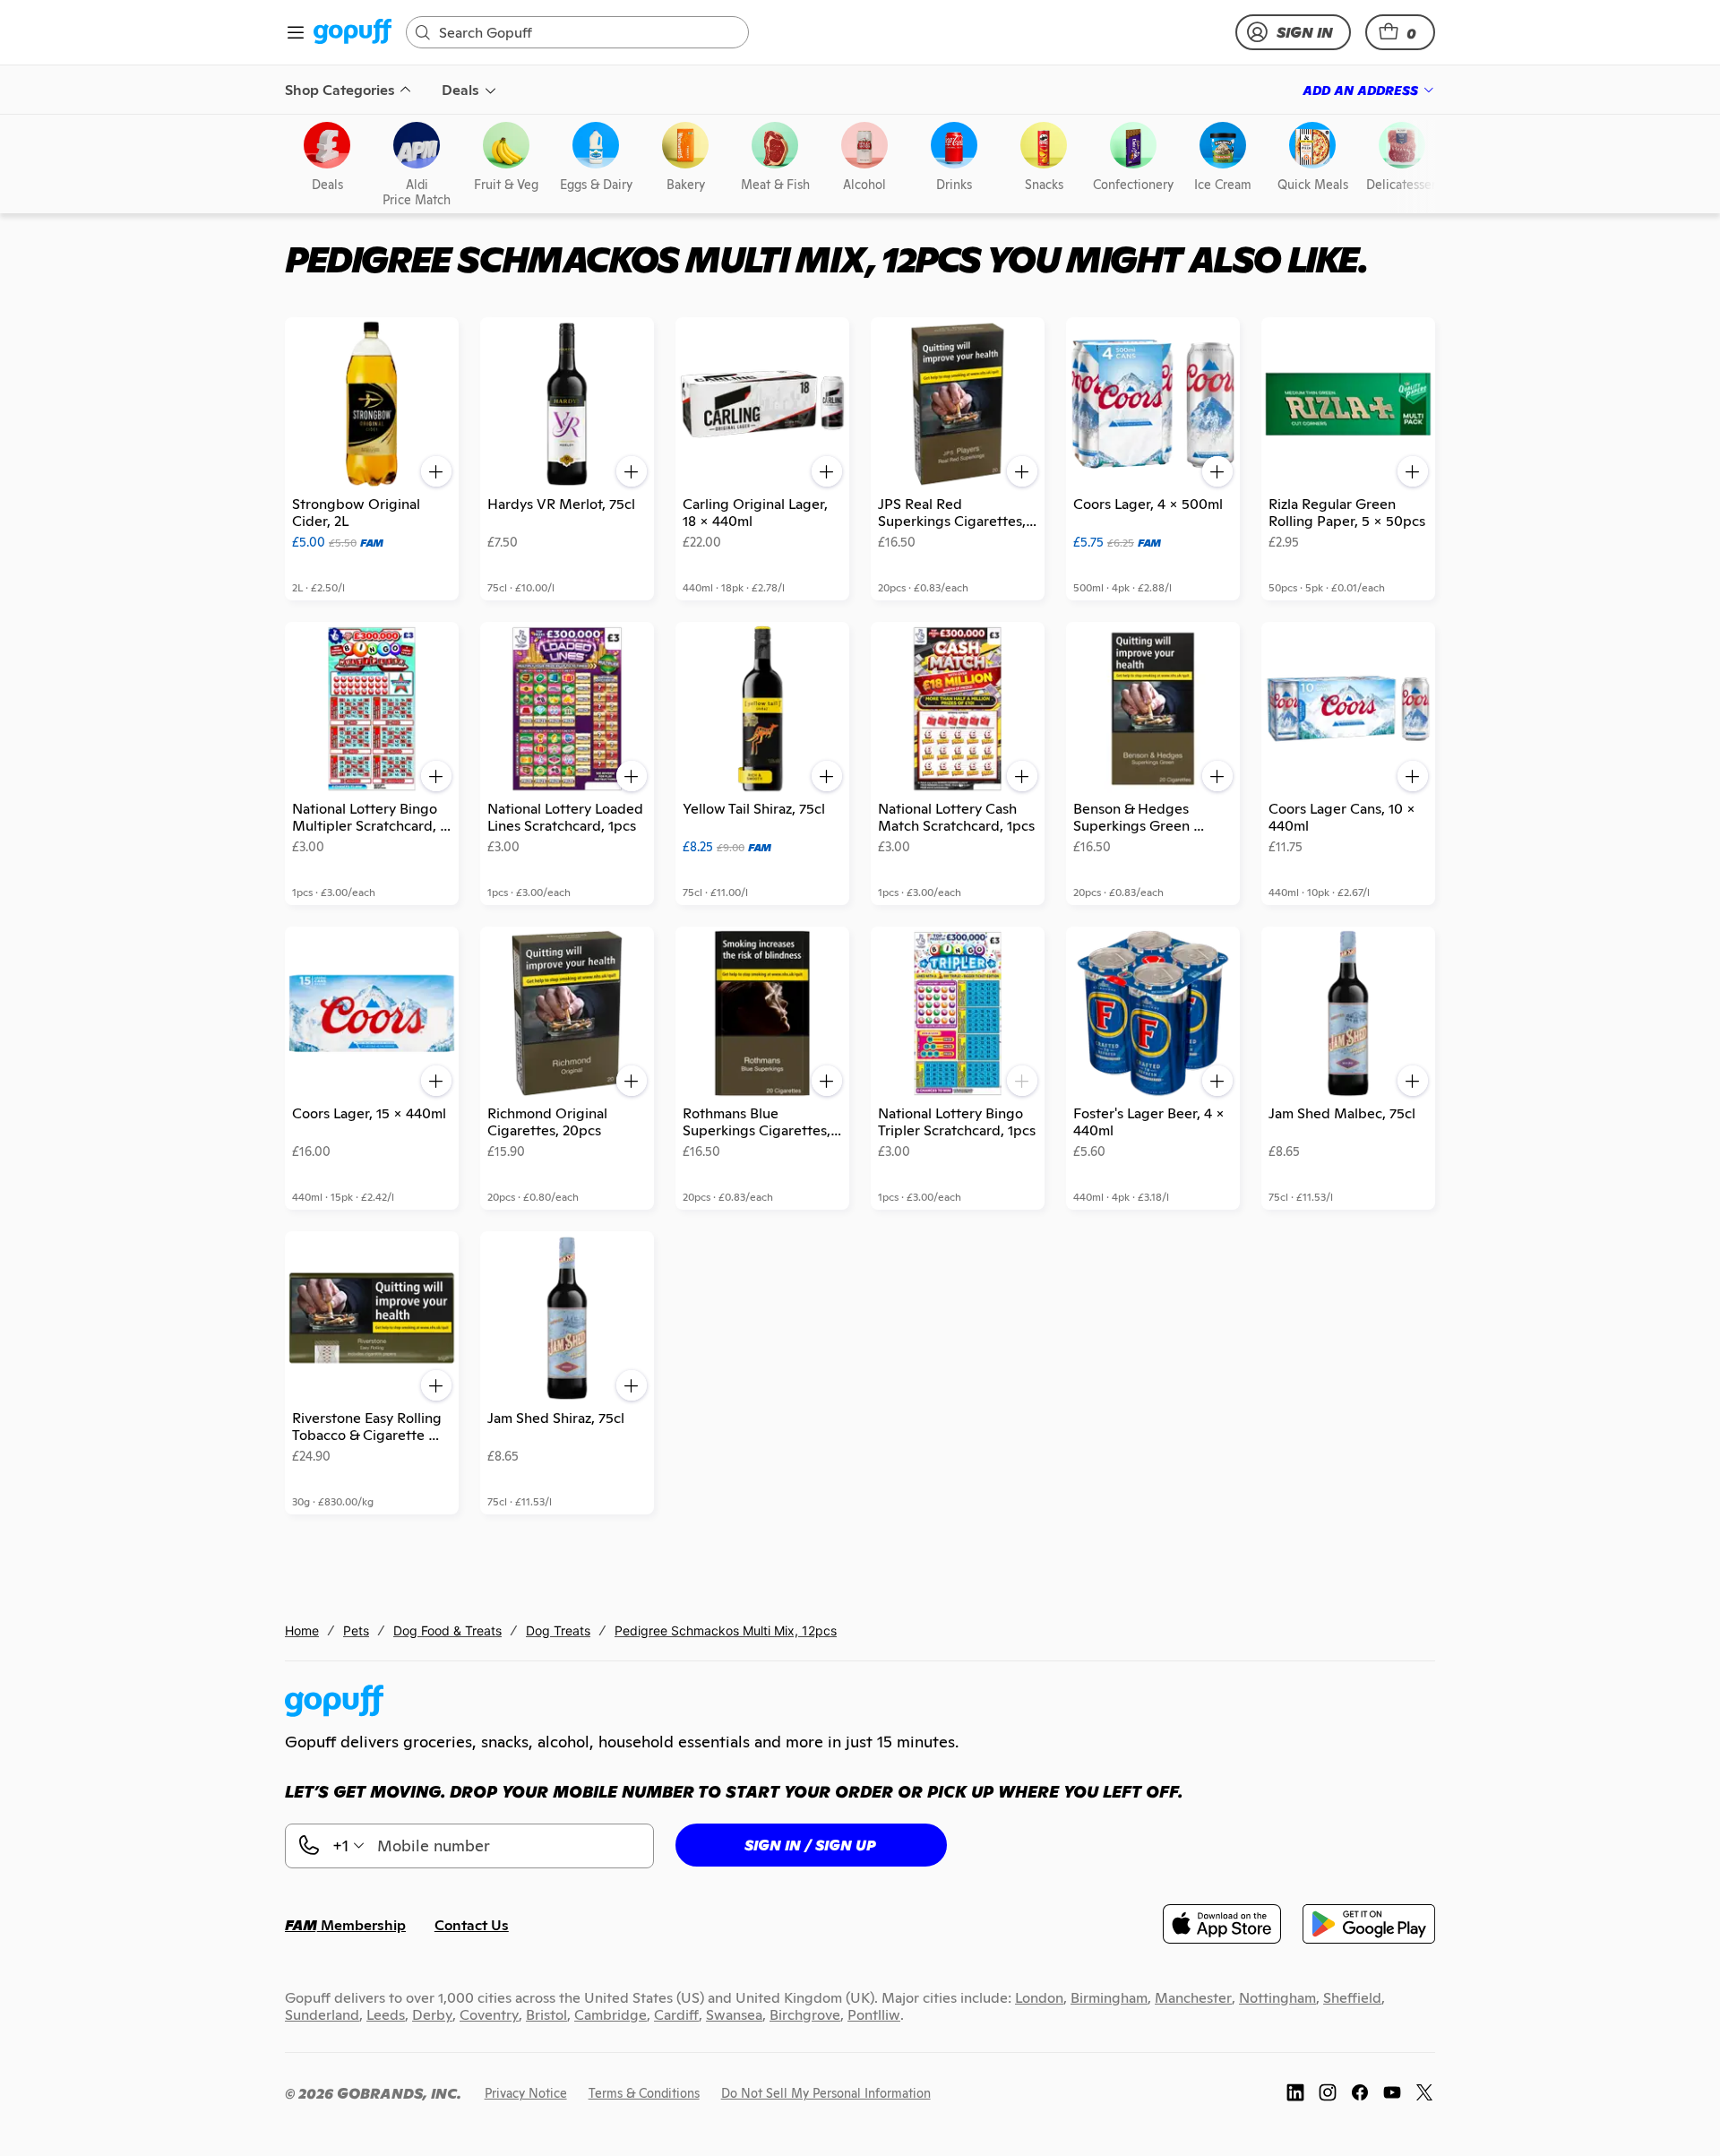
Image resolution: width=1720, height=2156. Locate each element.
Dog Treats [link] (558, 1630)
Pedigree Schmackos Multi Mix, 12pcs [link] (726, 1630)
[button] (1400, 32)
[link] (353, 33)
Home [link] (302, 1630)
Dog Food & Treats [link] (447, 1630)
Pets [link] (356, 1630)
